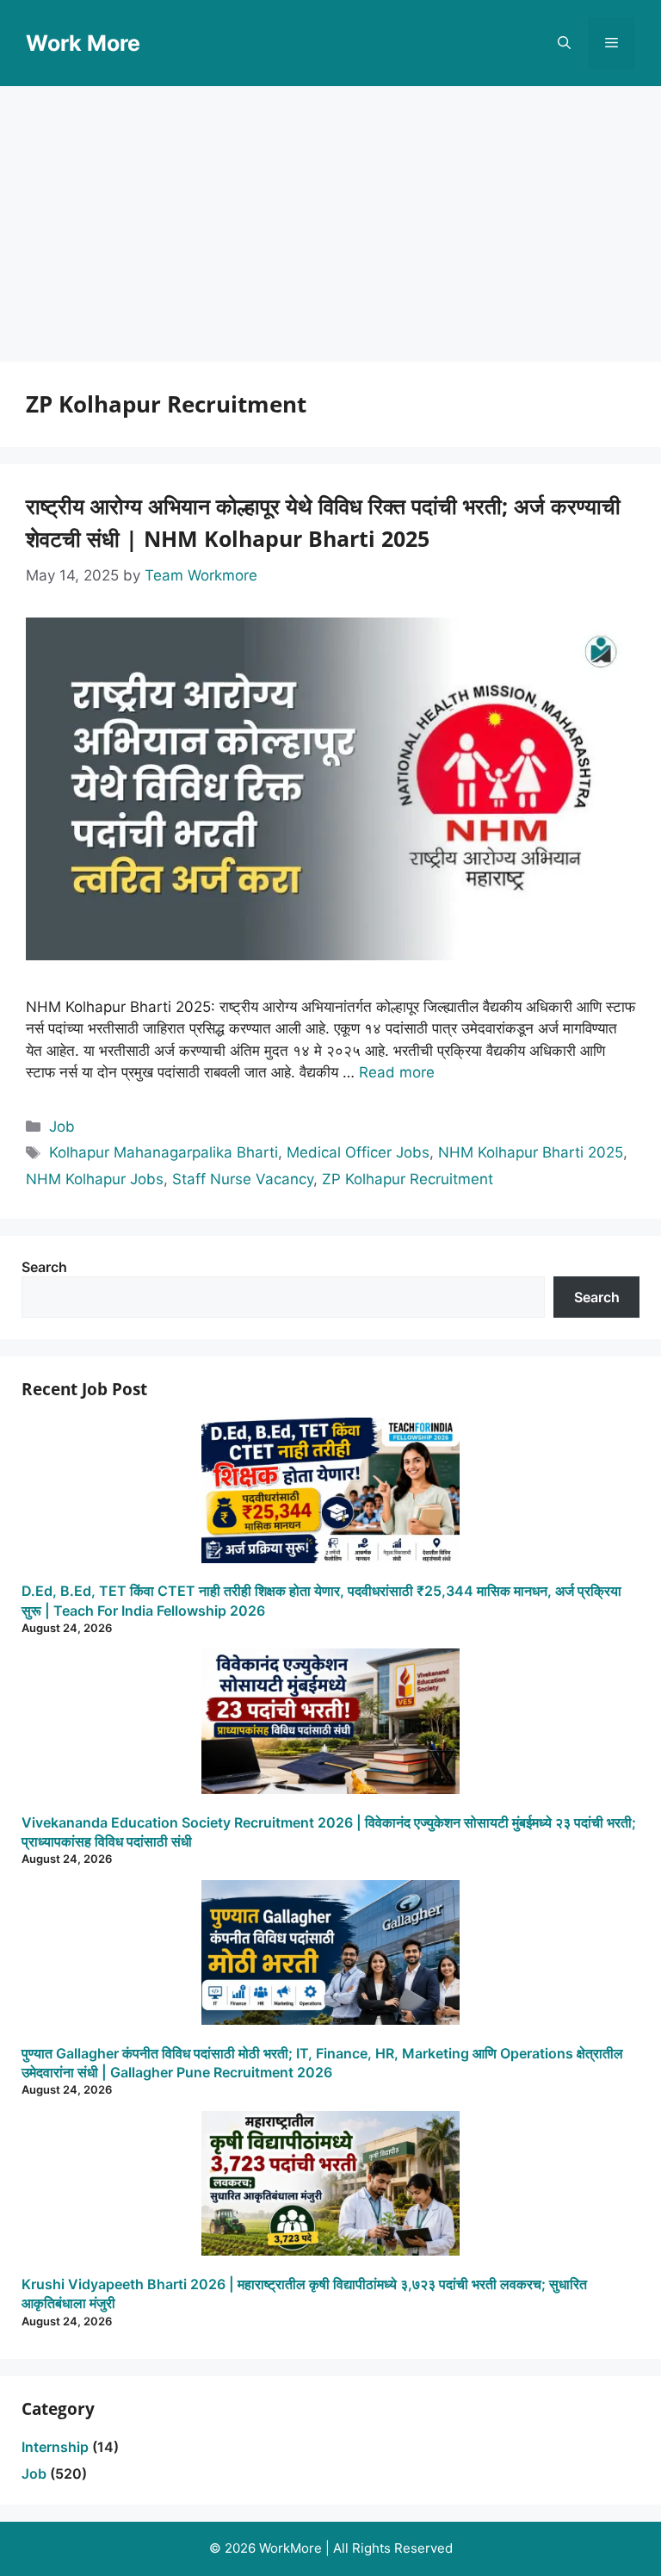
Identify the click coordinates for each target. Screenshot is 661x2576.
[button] (564, 43)
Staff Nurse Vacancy (243, 1179)
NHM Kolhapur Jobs (95, 1179)
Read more (397, 1072)
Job (62, 1127)
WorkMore (290, 2548)
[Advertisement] (330, 215)
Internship (55, 2447)
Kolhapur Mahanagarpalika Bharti (164, 1152)
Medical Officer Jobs (358, 1152)
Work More (83, 43)
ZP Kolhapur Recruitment (408, 1179)
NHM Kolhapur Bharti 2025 (531, 1152)
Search (44, 1267)
